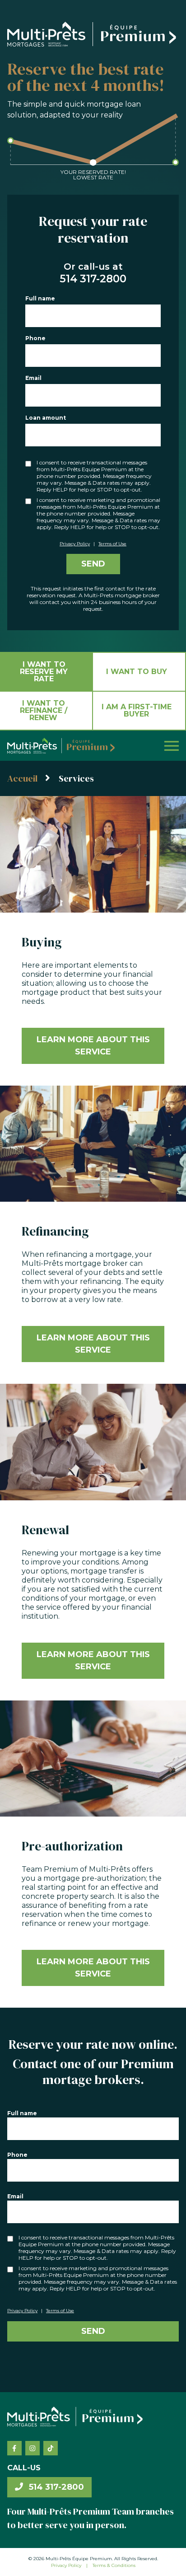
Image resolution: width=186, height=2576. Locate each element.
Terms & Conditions (114, 2565)
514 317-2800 (55, 2487)
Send (93, 564)
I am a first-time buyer (137, 710)
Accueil (22, 778)
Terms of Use (112, 544)
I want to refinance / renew (44, 710)
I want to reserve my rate (44, 672)
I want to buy (137, 672)
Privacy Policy (75, 544)
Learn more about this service (93, 1046)
